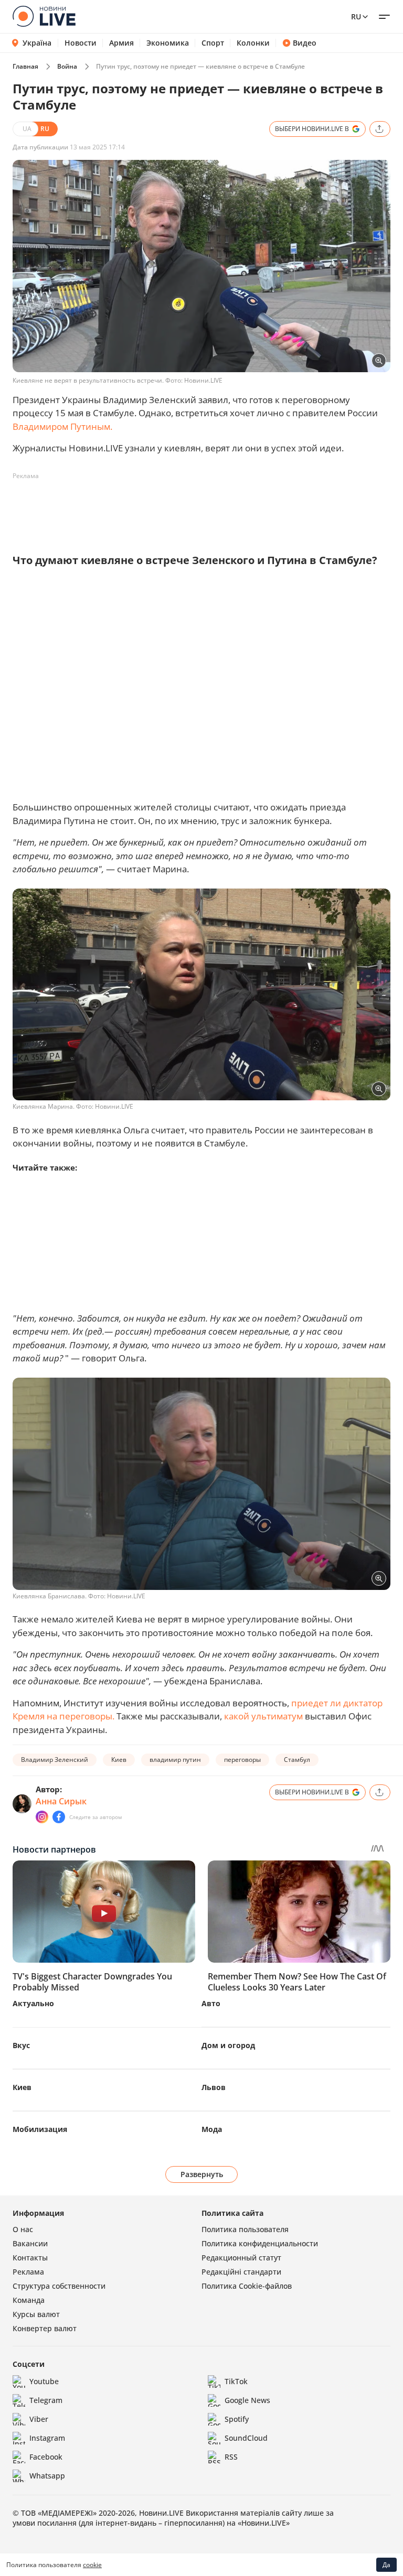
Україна (37, 43)
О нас (23, 2229)
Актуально (33, 2003)
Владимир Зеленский (55, 1760)
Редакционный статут (241, 2258)
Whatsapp (47, 2476)
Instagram (47, 2438)
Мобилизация (40, 2129)
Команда (29, 2300)
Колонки (253, 43)
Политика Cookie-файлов (247, 2286)
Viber (39, 2419)
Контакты (30, 2258)
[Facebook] (59, 1817)
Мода (212, 2129)
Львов (214, 2087)
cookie (92, 2565)
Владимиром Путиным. (62, 426)
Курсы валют (36, 2314)
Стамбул (297, 1760)
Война (67, 66)
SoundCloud (246, 2438)
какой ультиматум (262, 1716)
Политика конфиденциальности (260, 2243)
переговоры (242, 1760)
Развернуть (202, 2174)
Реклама (28, 2272)
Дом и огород (228, 2045)
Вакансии (30, 2243)
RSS (231, 2457)
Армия (121, 43)
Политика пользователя (245, 2229)
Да (386, 2565)
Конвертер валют (45, 2328)
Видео (305, 43)
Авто (211, 2003)
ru (356, 17)
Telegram (46, 2400)
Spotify (237, 2419)
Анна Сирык (61, 1801)
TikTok (236, 2381)
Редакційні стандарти (241, 2272)
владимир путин (175, 1760)
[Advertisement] (204, 508)
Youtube (44, 2381)
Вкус (21, 2045)
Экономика (168, 43)
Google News (247, 2400)
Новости (81, 43)
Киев (119, 1760)
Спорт (213, 43)
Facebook (46, 2457)
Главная (25, 66)
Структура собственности (59, 2286)
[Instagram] (42, 1817)
